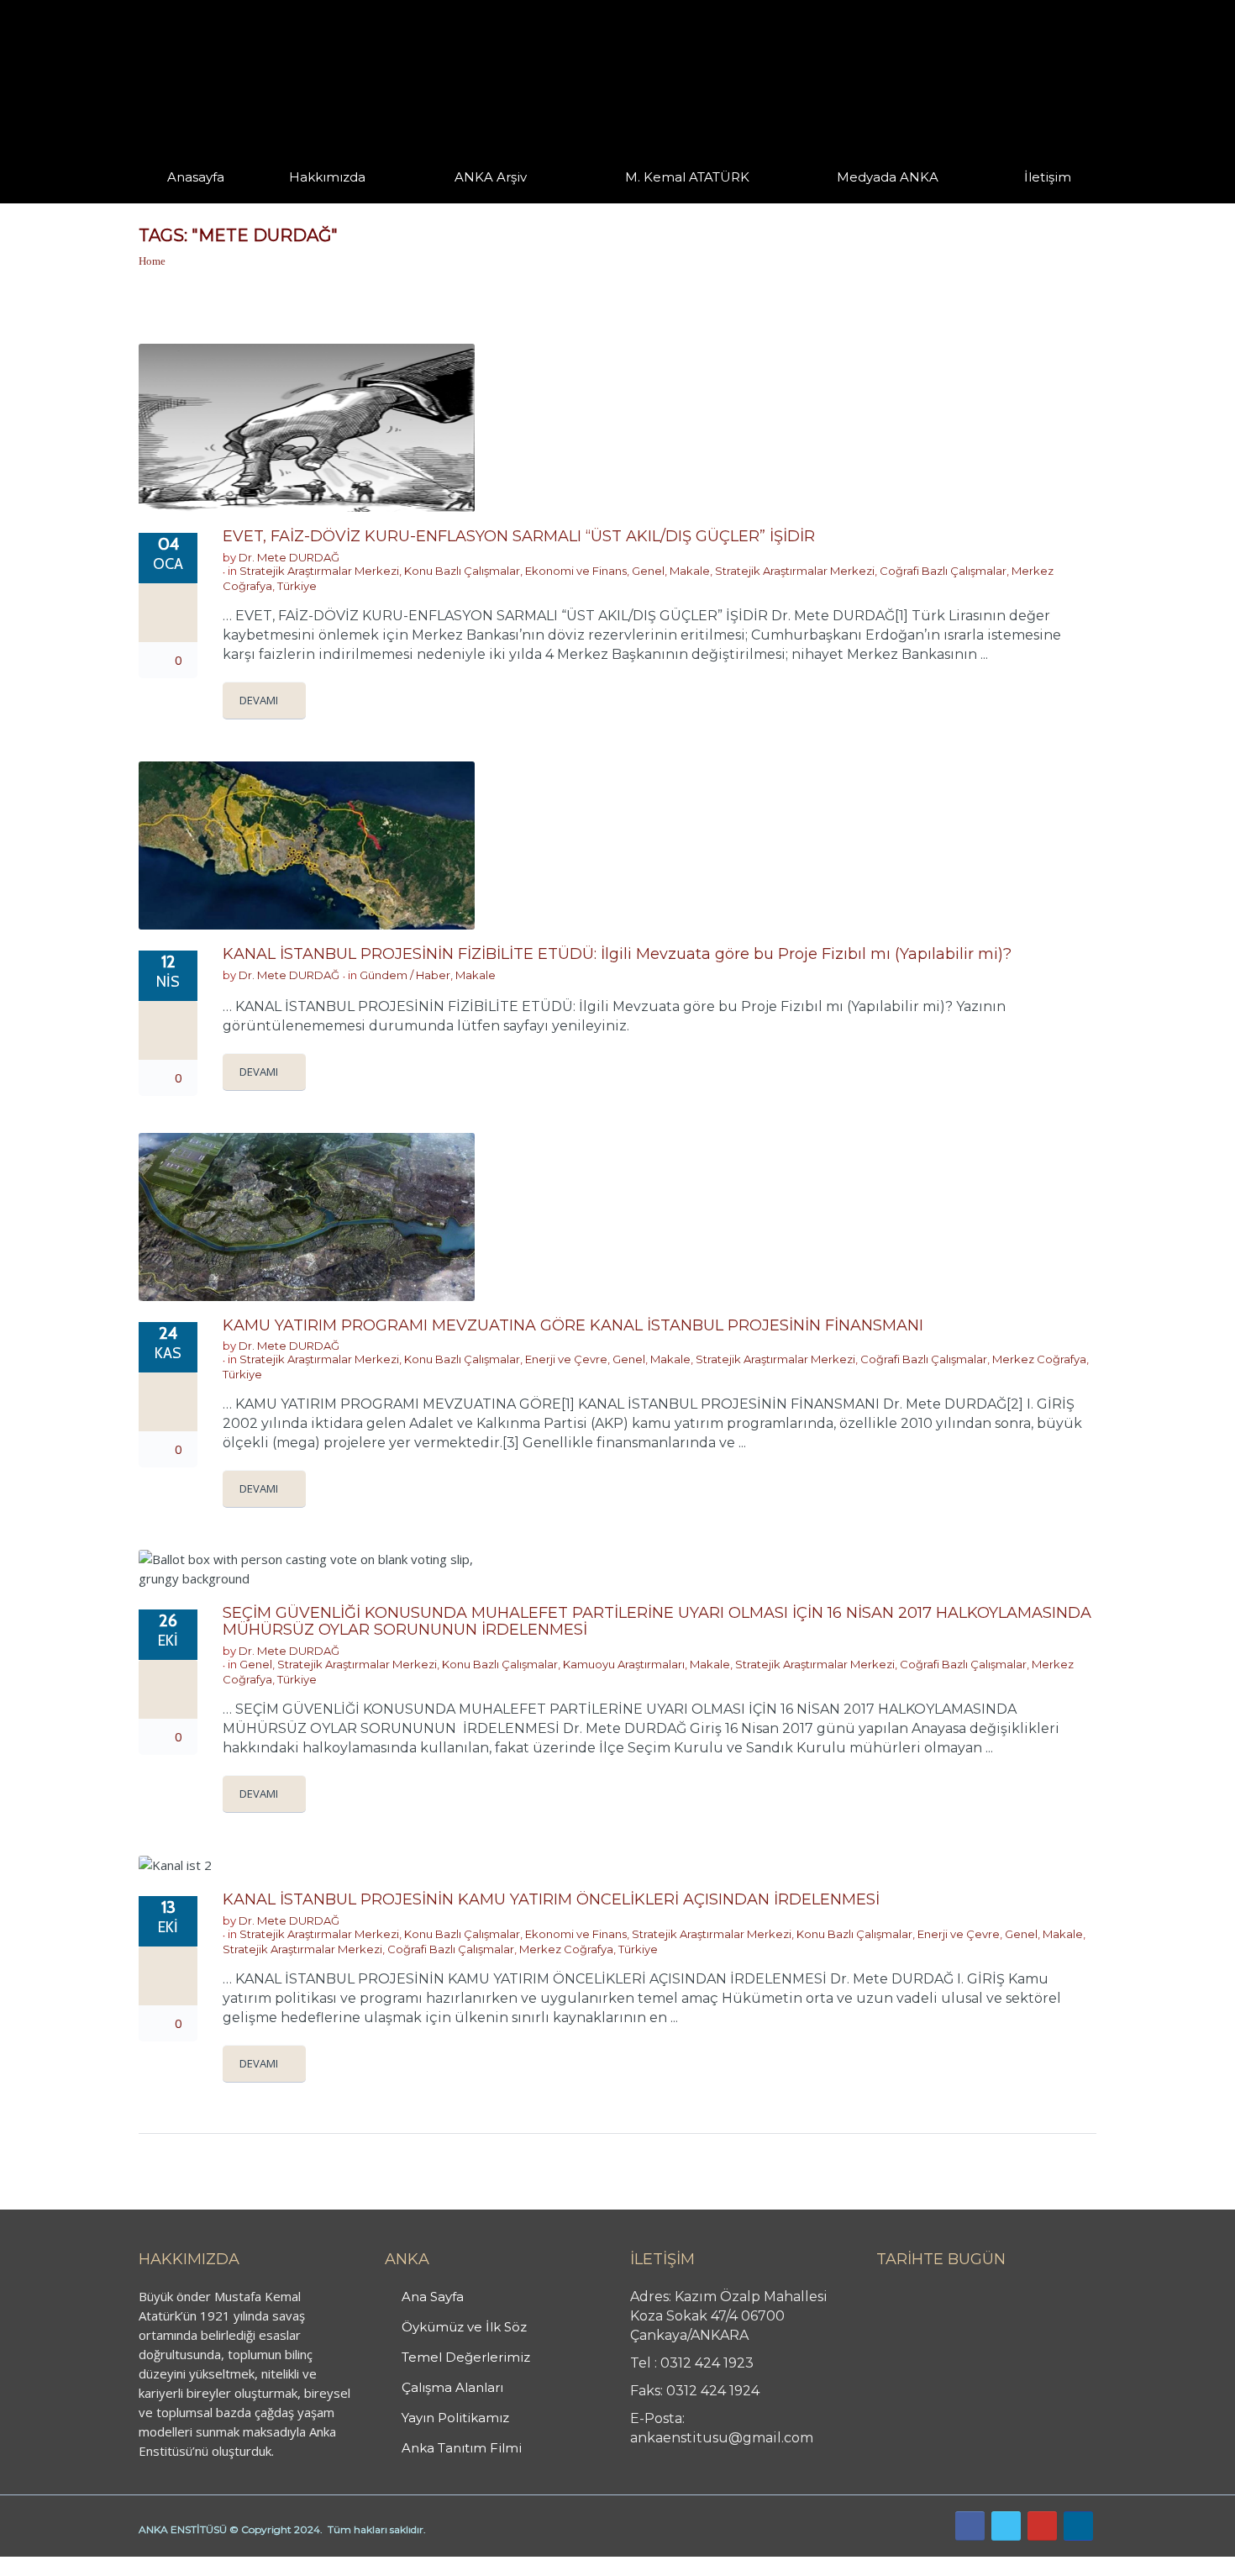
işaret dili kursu (265, 2566)
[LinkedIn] (1078, 2526)
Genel (648, 571)
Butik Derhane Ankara (62, 2566)
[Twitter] (1006, 2526)
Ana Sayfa (433, 2297)
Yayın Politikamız (455, 2418)
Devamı (259, 700)
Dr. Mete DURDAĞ (289, 557)
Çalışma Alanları (452, 2387)
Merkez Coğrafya (1039, 1359)
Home (152, 261)
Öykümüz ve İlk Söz (464, 2327)
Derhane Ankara (173, 2566)
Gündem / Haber (405, 975)
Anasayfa (196, 177)
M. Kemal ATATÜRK (687, 177)
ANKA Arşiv (491, 177)
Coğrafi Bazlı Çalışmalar (943, 571)
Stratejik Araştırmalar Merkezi (319, 571)
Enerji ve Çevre (566, 1359)
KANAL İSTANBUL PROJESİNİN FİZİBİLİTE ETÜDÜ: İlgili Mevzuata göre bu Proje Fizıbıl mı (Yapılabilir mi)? (617, 954)
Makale (690, 571)
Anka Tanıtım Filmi (462, 2448)
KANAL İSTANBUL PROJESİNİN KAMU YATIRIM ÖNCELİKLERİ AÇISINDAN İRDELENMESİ (551, 1899)
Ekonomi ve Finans (576, 571)
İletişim (1048, 177)
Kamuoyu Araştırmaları (624, 1664)
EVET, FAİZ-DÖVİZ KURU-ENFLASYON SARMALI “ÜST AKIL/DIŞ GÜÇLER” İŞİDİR (519, 536)
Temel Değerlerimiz (466, 2357)
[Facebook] (970, 2526)
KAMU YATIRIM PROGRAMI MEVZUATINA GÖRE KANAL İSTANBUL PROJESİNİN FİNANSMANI (573, 1325)
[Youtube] (1042, 2526)
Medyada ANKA (888, 177)
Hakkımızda (327, 177)
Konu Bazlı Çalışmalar (462, 571)
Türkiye (297, 586)
